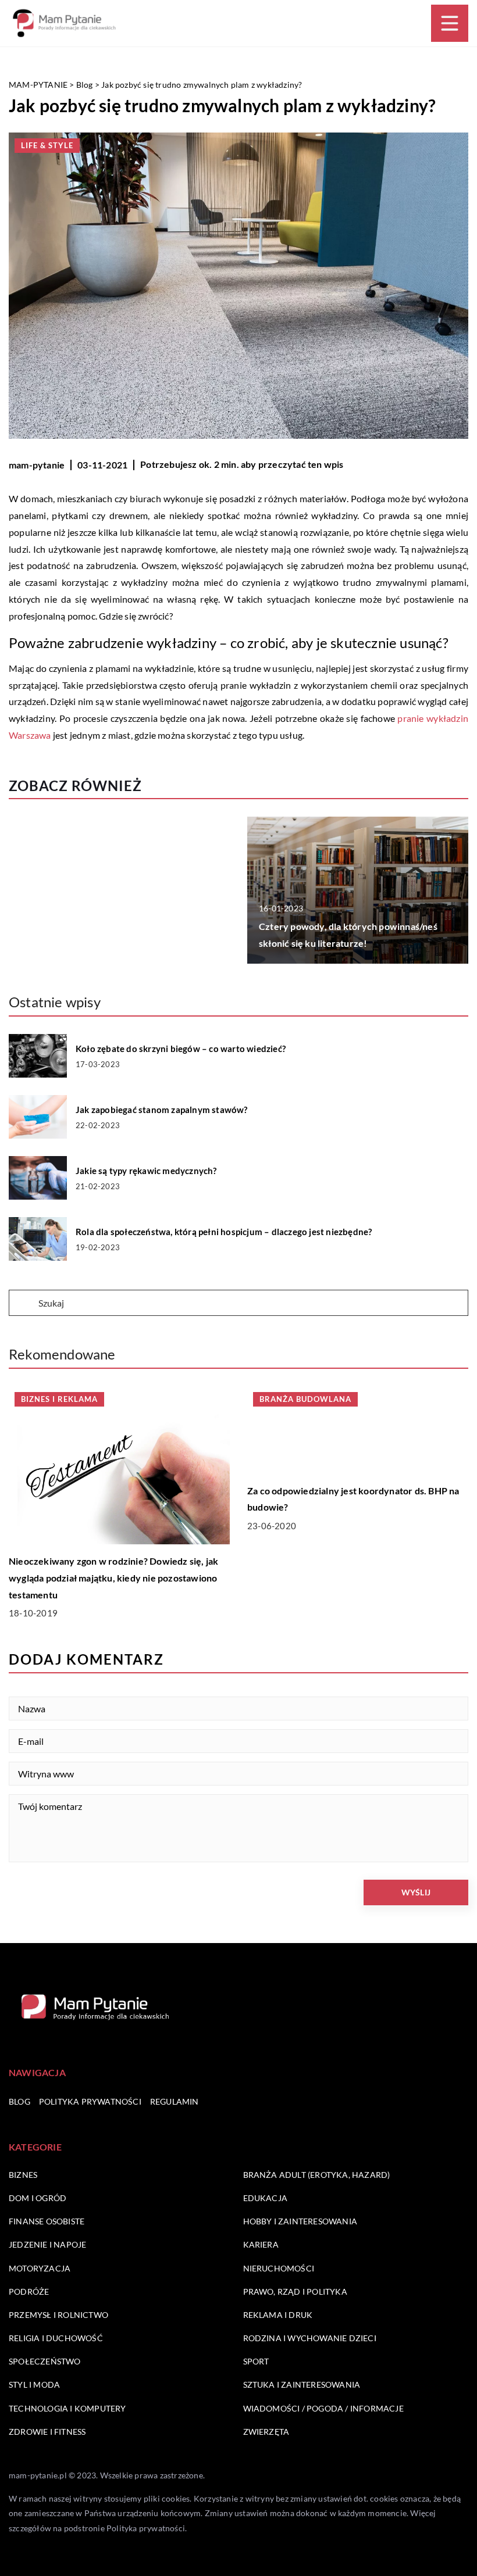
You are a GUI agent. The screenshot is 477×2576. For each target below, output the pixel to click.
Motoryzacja (40, 2268)
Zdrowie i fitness (47, 2432)
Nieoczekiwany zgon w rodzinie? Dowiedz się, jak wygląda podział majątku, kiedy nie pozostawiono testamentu (113, 1578)
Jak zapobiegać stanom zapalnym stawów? (162, 1110)
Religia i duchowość (56, 2338)
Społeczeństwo (45, 2361)
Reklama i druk (278, 2315)
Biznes (23, 2175)
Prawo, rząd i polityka (295, 2291)
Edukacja (266, 2198)
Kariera (261, 2244)
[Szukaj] (23, 1304)
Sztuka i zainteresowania (302, 2384)
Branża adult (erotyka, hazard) (317, 2175)
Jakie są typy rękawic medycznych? (146, 1171)
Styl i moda (34, 2384)
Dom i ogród (38, 2198)
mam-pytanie (37, 465)
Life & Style (47, 145)
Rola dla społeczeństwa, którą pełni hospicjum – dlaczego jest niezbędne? (224, 1232)
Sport (256, 2361)
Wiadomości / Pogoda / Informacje (323, 2408)
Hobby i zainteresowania (300, 2221)
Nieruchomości (279, 2268)
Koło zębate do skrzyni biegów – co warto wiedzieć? (181, 1049)
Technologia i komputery (67, 2408)
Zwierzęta (266, 2432)
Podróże (29, 2291)
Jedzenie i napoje (47, 2244)
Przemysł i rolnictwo (58, 2315)
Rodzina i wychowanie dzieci (310, 2338)
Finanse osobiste (47, 2221)
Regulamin (175, 2101)
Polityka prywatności (90, 2101)
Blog (19, 2101)
